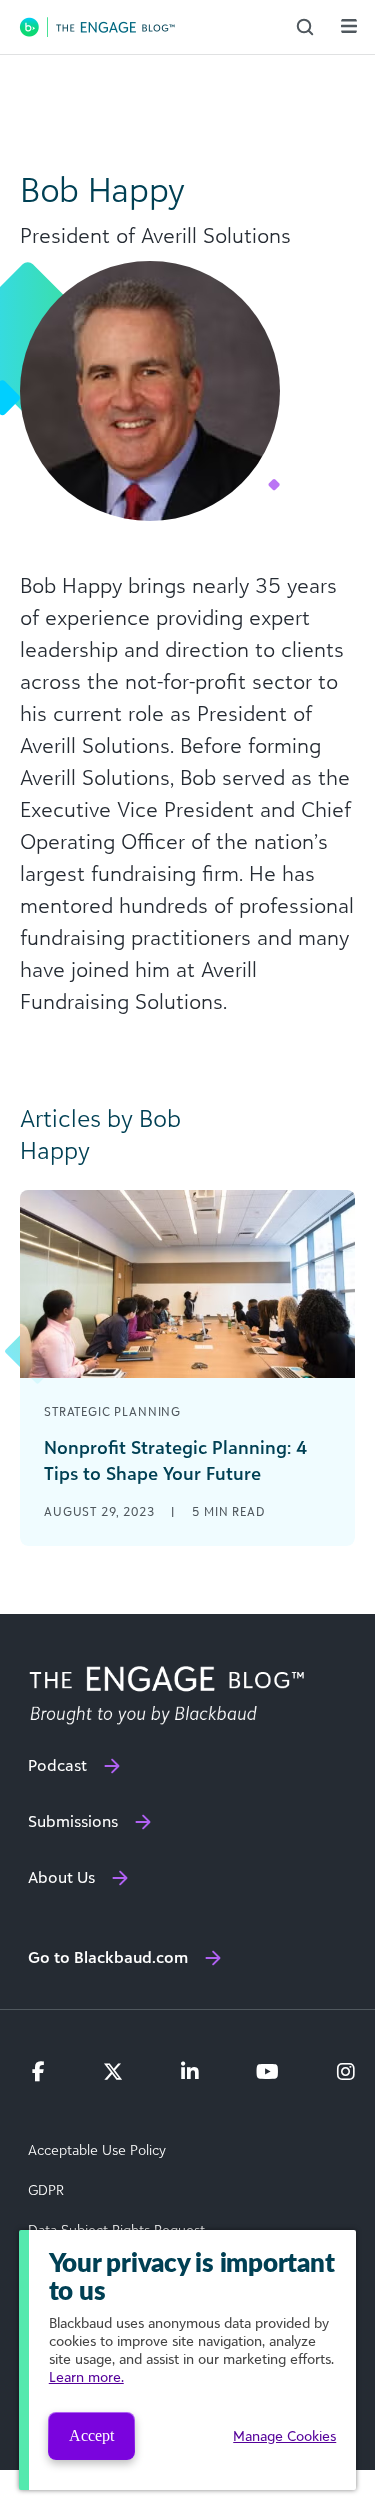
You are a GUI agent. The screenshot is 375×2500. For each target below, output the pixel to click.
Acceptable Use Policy (97, 2150)
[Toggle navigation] (349, 26)
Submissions (73, 1821)
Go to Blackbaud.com (108, 1957)
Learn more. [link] (86, 2376)
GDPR (46, 2190)
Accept (91, 2435)
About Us (61, 1877)
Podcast (57, 1765)
